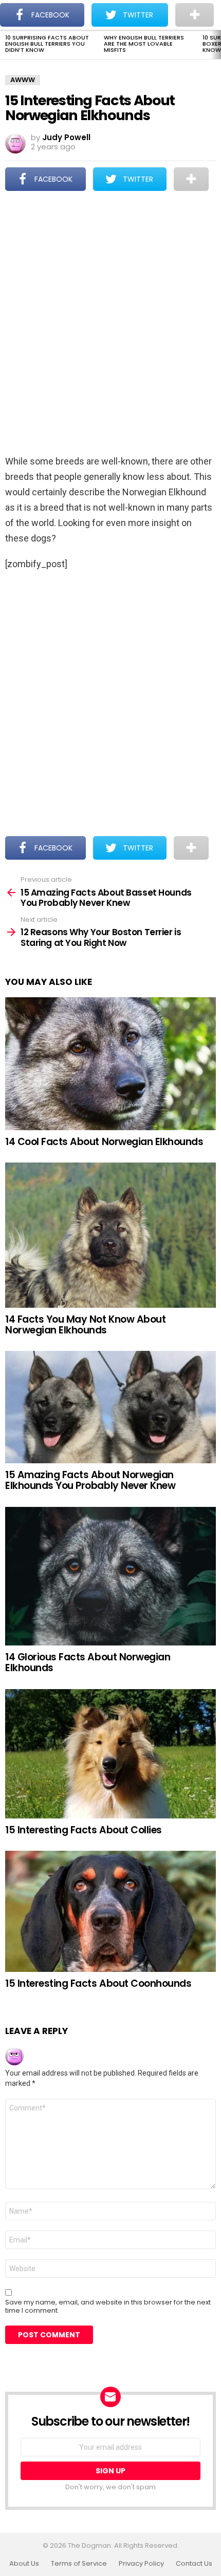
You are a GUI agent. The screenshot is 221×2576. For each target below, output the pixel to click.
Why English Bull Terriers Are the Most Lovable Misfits (144, 44)
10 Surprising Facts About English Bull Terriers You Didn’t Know (47, 44)
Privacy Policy (141, 2564)
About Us (24, 2564)
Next (216, 45)
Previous (5, 45)
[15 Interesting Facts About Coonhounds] (110, 1911)
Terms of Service (79, 2564)
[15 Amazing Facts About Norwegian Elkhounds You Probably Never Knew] (110, 1407)
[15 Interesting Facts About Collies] (110, 1754)
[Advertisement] (110, 324)
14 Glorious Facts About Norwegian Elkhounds (88, 1662)
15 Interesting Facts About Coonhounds (98, 1983)
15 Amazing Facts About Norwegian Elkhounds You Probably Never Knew (90, 1480)
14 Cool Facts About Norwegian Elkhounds (104, 1142)
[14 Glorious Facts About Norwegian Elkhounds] (110, 1576)
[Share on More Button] (191, 179)
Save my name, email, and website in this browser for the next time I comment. (108, 2307)
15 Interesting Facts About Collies (84, 1830)
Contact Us (194, 2564)
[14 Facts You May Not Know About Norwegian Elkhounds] (110, 1235)
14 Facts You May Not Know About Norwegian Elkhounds (85, 1325)
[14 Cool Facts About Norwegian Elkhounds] (110, 1063)
